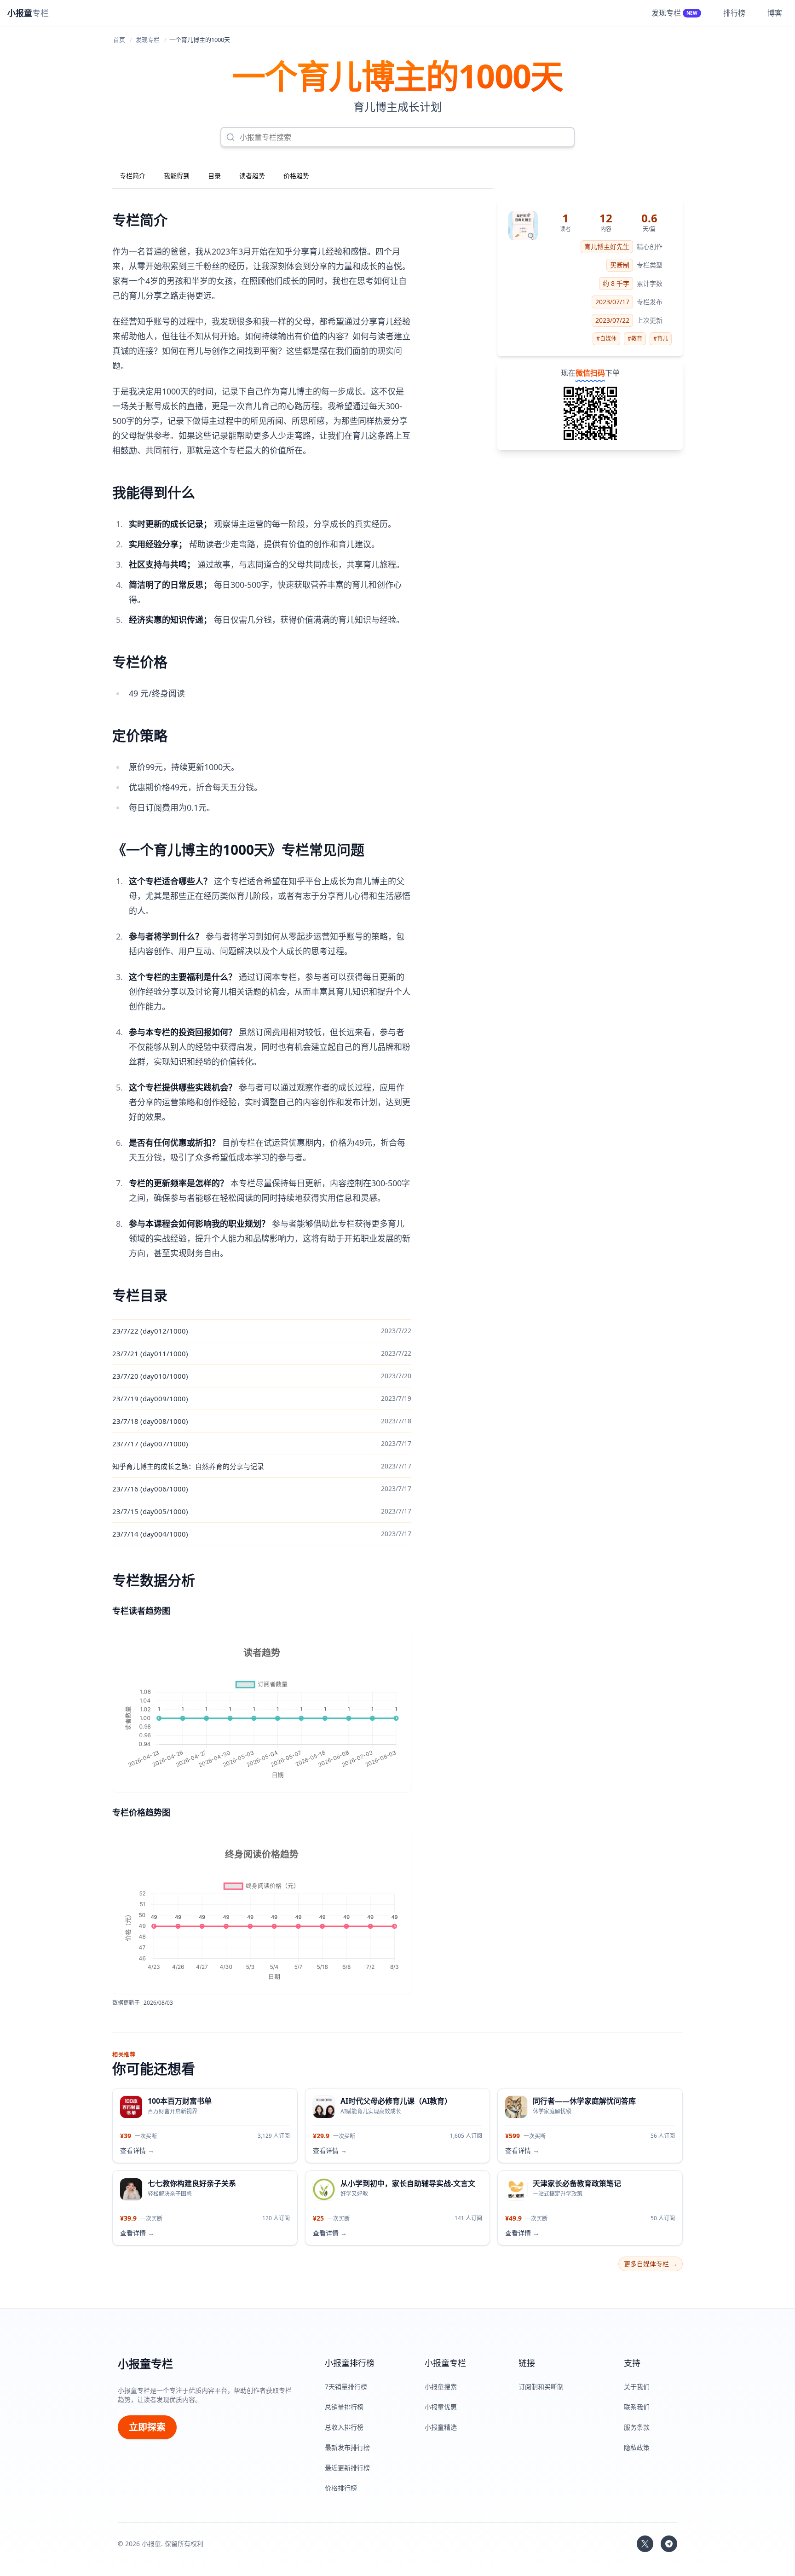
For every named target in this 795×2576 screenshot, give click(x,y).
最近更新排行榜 (347, 2468)
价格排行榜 (341, 2488)
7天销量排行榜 (346, 2387)
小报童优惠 (441, 2407)
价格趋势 (296, 176)
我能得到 (177, 176)
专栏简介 (132, 176)
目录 (214, 176)
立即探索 (147, 2427)
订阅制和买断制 (541, 2387)
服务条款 (637, 2427)
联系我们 (637, 2407)
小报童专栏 (145, 2364)
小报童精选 (441, 2427)
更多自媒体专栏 (651, 2264)
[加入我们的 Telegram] (669, 2544)
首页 (119, 40)
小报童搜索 (441, 2387)
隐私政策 (637, 2447)
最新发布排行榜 (347, 2447)
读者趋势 (252, 176)
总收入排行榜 (344, 2427)
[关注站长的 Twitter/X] (645, 2544)
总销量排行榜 (344, 2407)
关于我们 (637, 2387)
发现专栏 (148, 40)
